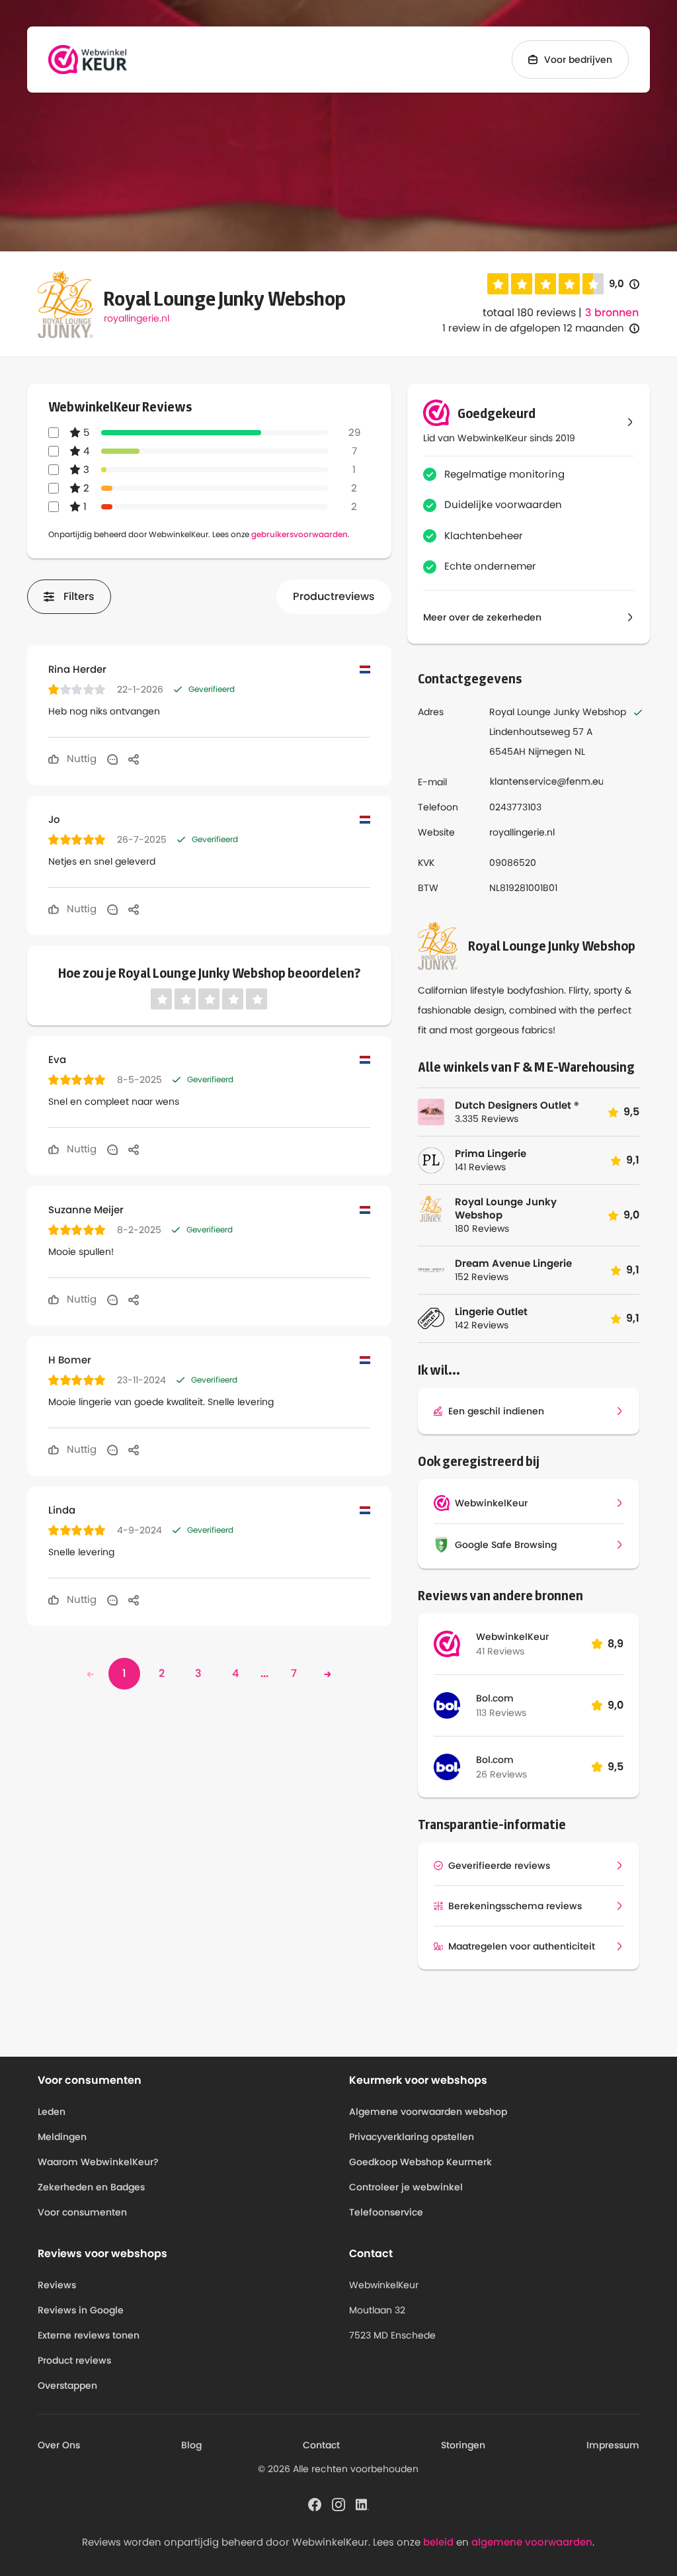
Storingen (463, 2445)
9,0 (624, 284)
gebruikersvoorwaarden (299, 534)
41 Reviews (500, 1651)
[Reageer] (112, 759)
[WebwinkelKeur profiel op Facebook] (315, 2503)
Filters (79, 596)
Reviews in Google (81, 2310)
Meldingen (62, 2137)
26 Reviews (501, 1774)
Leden (52, 2112)
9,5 (616, 1767)
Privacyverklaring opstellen (412, 2137)
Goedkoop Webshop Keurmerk (420, 2162)
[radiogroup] (545, 284)
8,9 (616, 1644)
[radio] (498, 284)
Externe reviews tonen (89, 2335)
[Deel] (134, 759)
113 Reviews (501, 1713)
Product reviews (74, 2360)
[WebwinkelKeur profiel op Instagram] (338, 2503)
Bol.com (495, 1698)
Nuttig (80, 758)
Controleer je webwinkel (406, 2187)
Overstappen (67, 2385)
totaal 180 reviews (529, 313)
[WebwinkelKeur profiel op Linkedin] (362, 2503)
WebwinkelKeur (512, 1637)
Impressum (613, 2445)
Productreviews (334, 596)
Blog (191, 2445)
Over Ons (59, 2445)
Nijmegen (550, 751)
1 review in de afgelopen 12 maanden (533, 328)
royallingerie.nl (137, 318)
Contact (321, 2445)
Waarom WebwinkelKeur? (98, 2162)
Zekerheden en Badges (91, 2187)
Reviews (57, 2285)
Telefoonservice (386, 2212)
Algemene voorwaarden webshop (428, 2112)
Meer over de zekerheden (482, 617)
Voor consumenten (82, 2212)
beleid (438, 2542)
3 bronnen (612, 313)
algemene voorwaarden (532, 2542)
